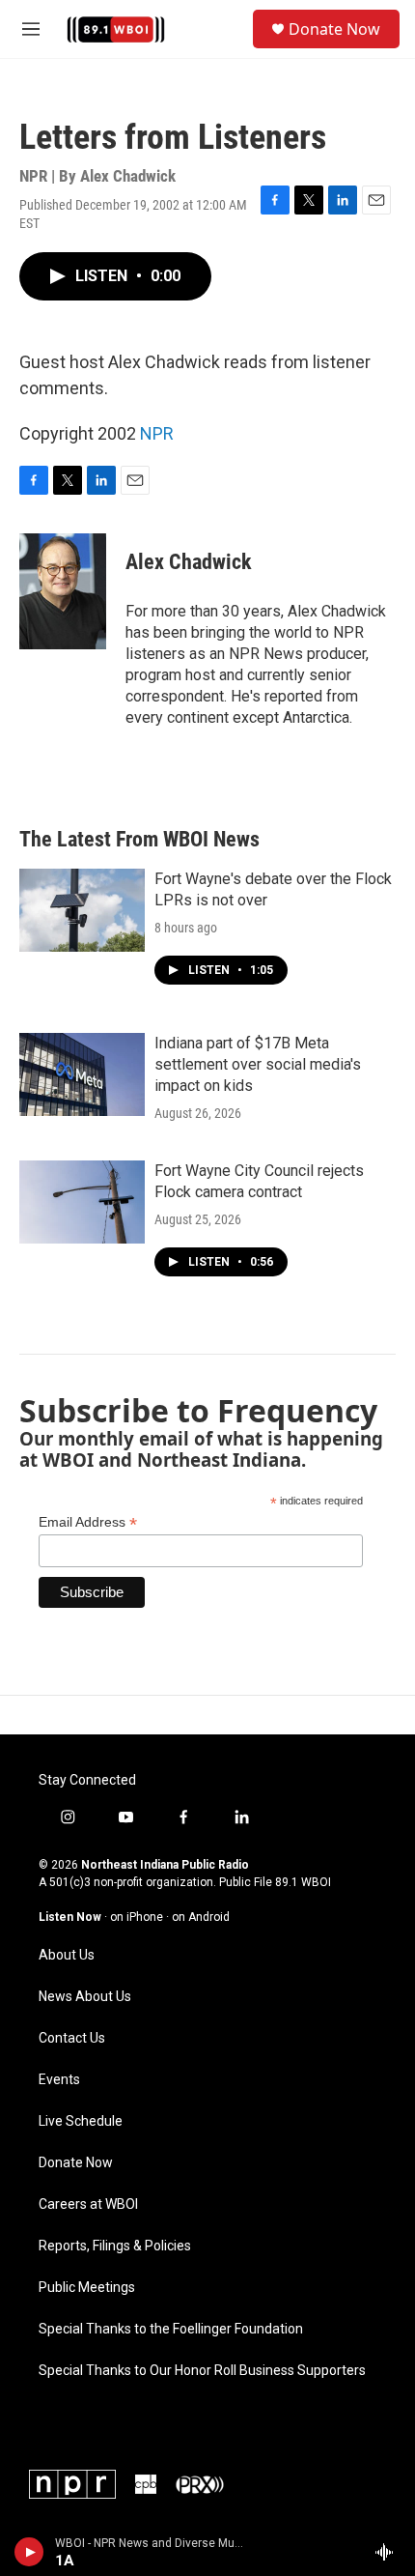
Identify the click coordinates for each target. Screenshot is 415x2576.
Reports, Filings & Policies (115, 2246)
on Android (201, 1917)
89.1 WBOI (303, 1882)
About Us (67, 1955)
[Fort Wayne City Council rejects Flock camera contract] (82, 1202)
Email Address (88, 1522)
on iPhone (137, 1917)
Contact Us (72, 2038)
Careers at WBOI (88, 2204)
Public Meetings (87, 2288)
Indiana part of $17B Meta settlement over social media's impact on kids (258, 1064)
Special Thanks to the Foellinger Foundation (171, 2329)
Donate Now (334, 29)
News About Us (85, 1997)
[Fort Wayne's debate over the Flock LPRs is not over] (82, 910)
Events (59, 2080)
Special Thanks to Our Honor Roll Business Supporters (202, 2371)
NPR (157, 433)
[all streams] (389, 2552)
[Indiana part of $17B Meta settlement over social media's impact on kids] (82, 1074)
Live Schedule (81, 2121)
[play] (29, 2552)
